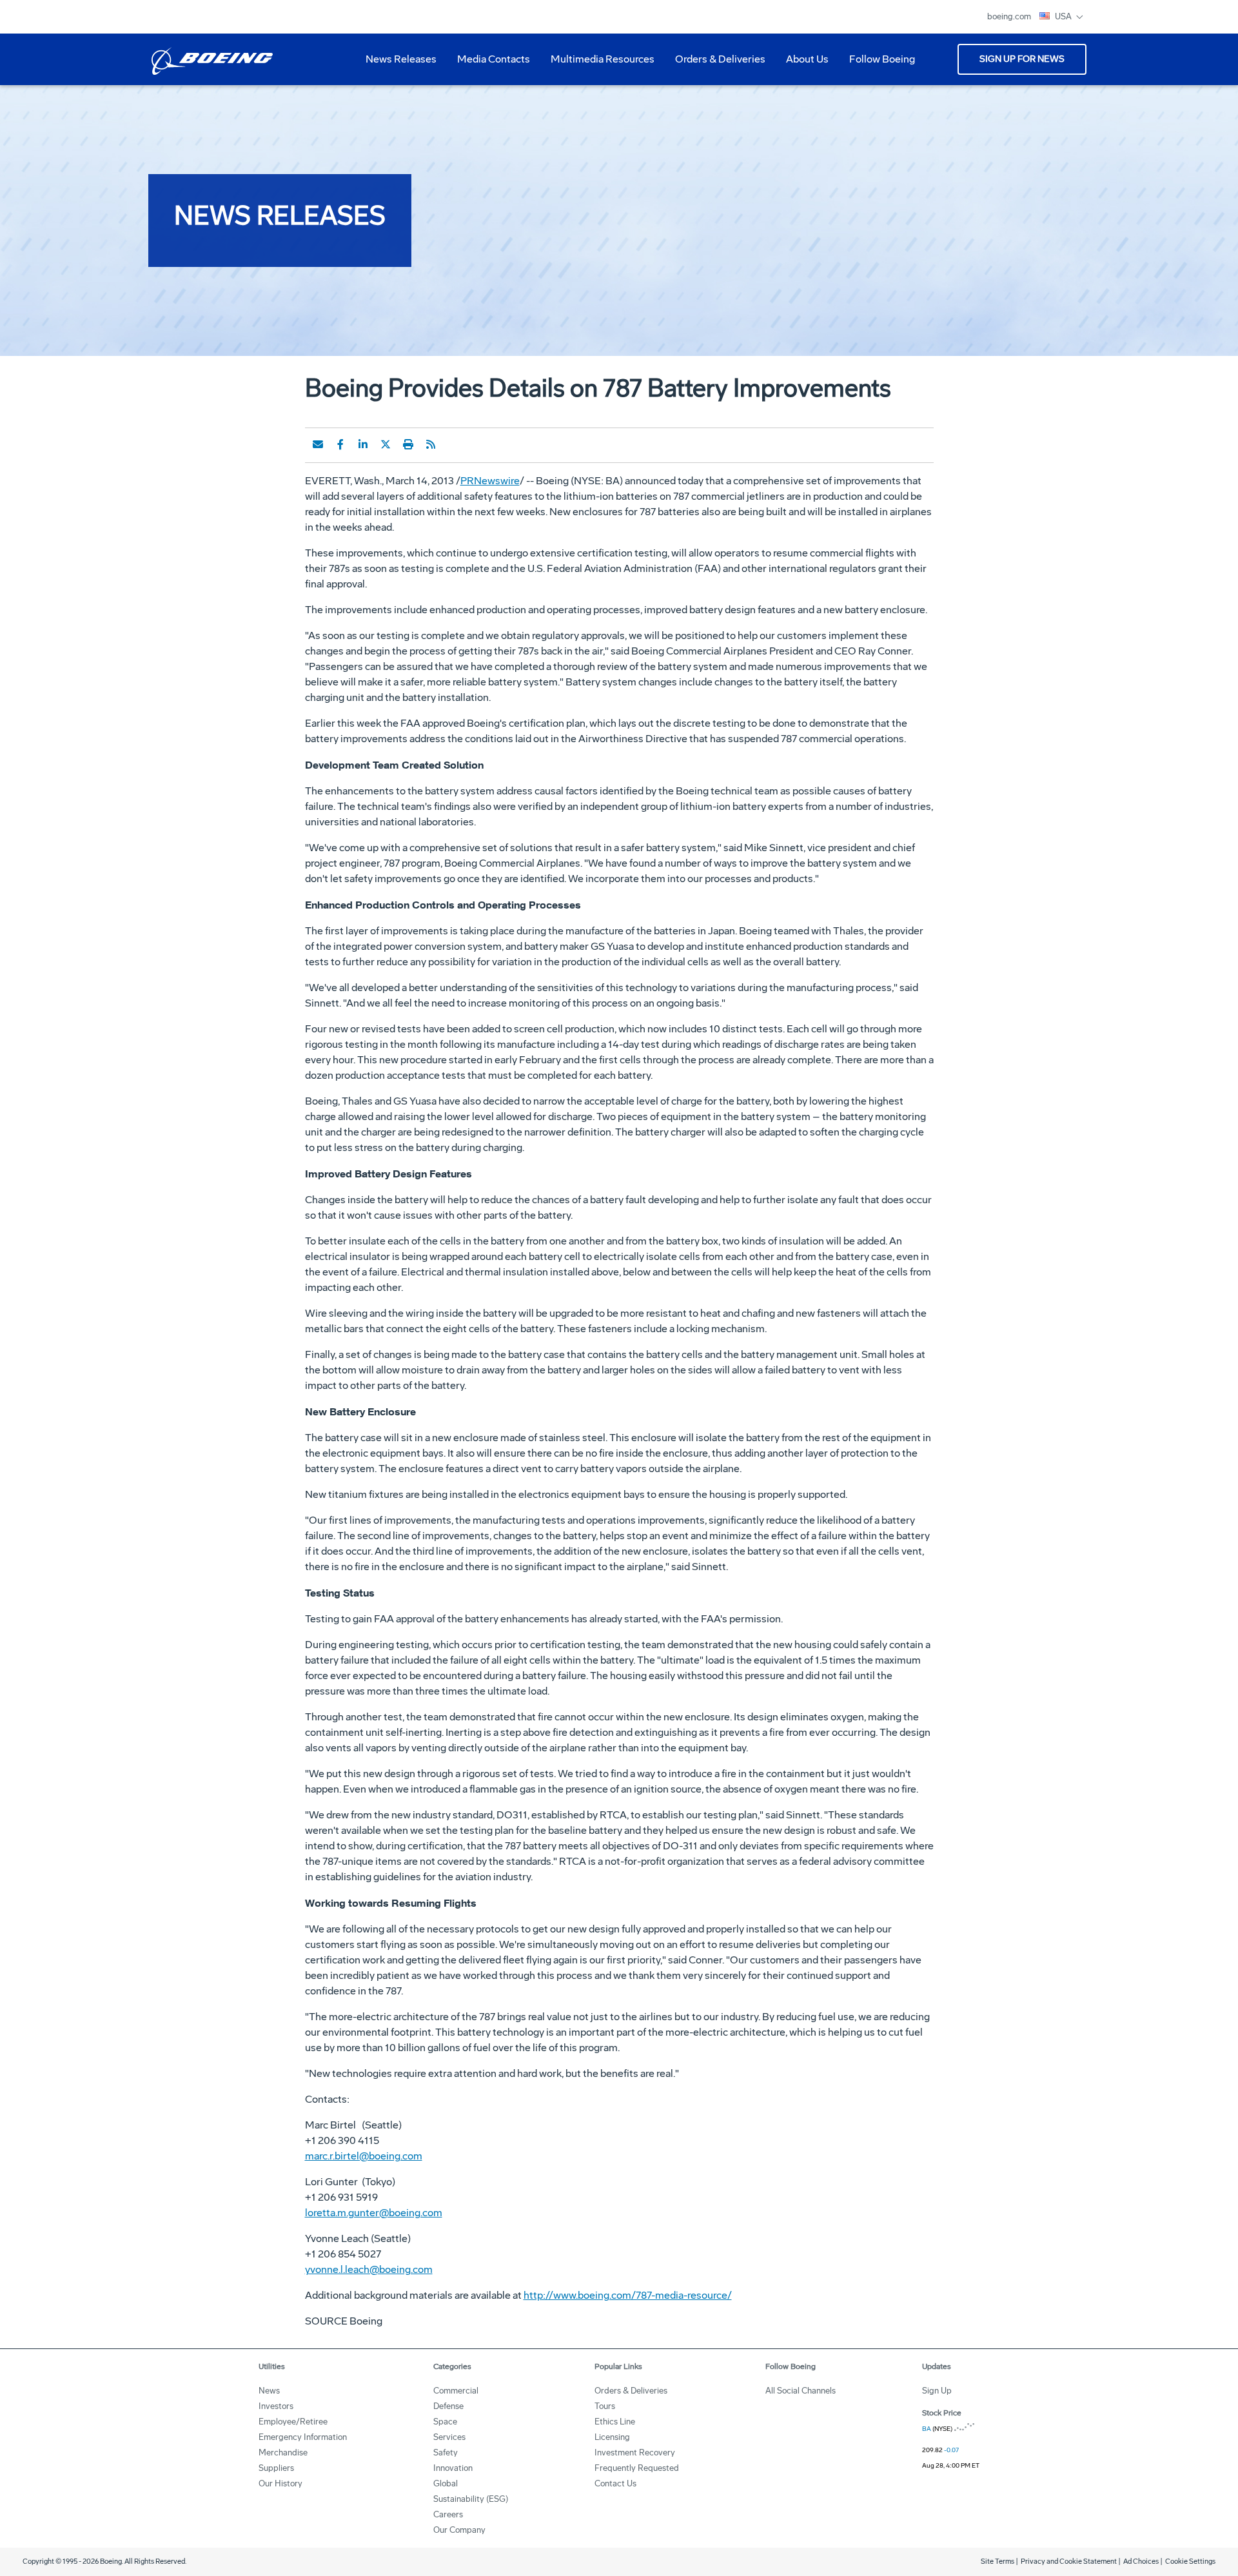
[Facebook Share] (340, 444)
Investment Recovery (635, 2453)
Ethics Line (615, 2422)
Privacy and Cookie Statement (1069, 2561)
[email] (318, 444)
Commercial (456, 2391)
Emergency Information (303, 2437)
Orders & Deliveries (715, 64)
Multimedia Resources (597, 64)
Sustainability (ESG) (471, 2499)
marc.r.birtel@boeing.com (364, 2156)
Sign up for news (1022, 59)
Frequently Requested (637, 2468)
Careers (448, 2514)
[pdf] (453, 444)
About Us (802, 64)
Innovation (453, 2468)
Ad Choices (1141, 2561)
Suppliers (276, 2468)
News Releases (401, 59)
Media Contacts (494, 59)
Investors (276, 2406)
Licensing (612, 2437)
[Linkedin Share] (363, 444)
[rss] (431, 444)
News (269, 2391)
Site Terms (997, 2561)
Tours (605, 2406)
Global (446, 2483)
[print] (408, 444)
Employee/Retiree (293, 2422)
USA (1064, 16)
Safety (446, 2453)
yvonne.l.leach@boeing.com (369, 2269)
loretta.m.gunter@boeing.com (374, 2213)
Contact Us (615, 2483)
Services (449, 2437)
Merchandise (283, 2453)
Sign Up (937, 2391)
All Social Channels (801, 2391)
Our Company (459, 2530)
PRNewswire (490, 481)
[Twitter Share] (386, 444)
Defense (448, 2406)
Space (445, 2422)
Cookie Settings (1190, 2561)
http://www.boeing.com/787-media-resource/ (628, 2295)
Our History (280, 2483)
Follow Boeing (882, 59)
